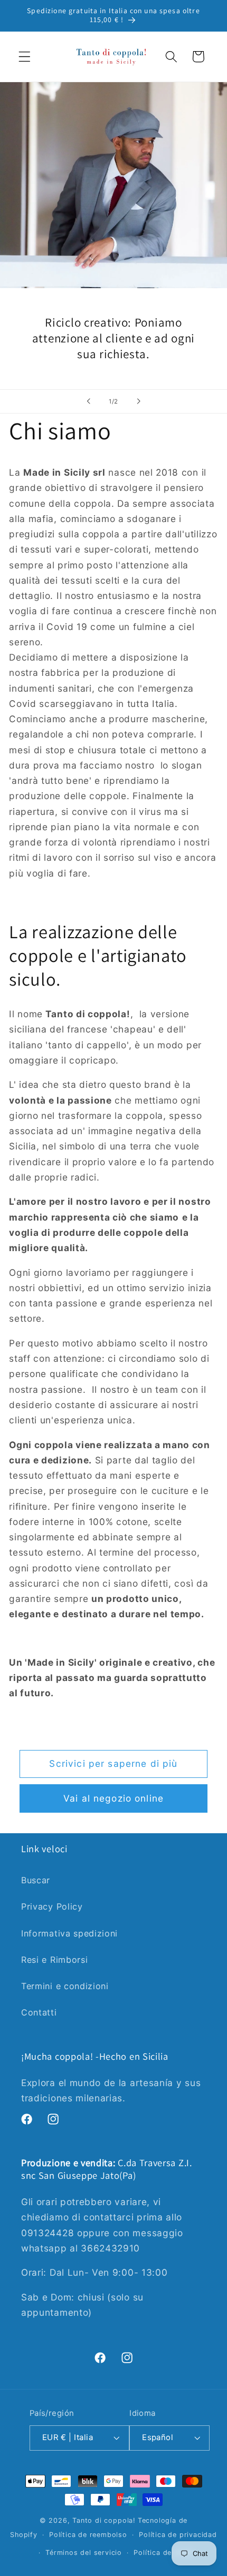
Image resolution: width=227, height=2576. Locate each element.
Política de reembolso (88, 2535)
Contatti (39, 2012)
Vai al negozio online (113, 1798)
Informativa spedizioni (69, 1933)
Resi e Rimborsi (54, 1960)
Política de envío (163, 2553)
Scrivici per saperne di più (113, 1763)
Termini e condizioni (65, 1986)
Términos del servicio (84, 2553)
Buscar (36, 1880)
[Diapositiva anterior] (89, 401)
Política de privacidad (178, 2535)
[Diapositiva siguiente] (138, 401)
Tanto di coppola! (104, 2520)
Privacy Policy (52, 1906)
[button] (25, 57)
